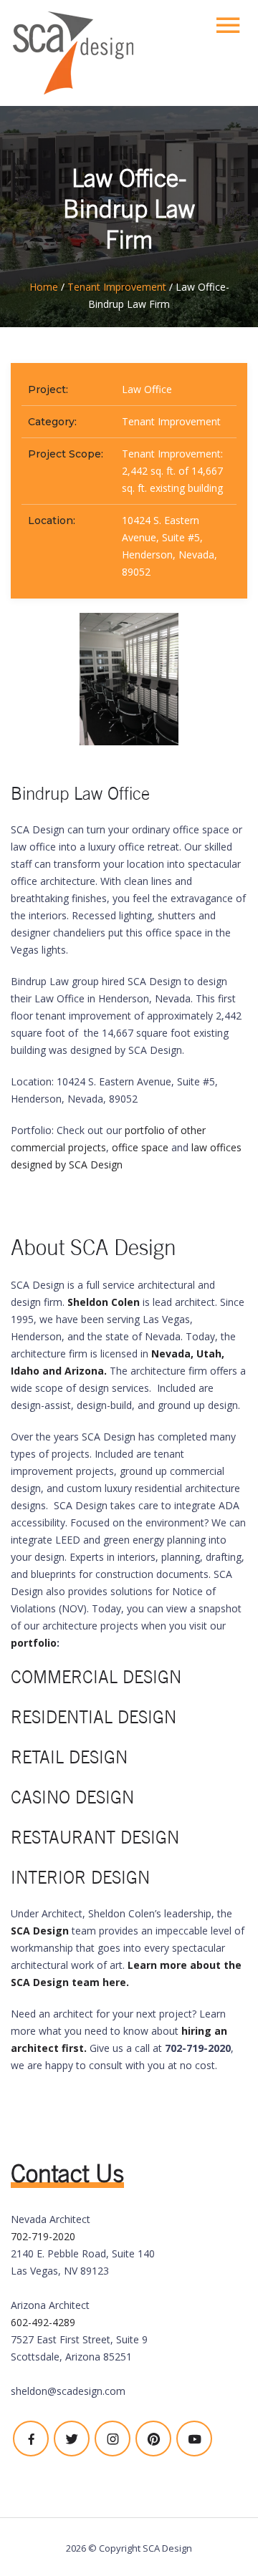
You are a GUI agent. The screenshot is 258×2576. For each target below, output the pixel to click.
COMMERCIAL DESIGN (96, 1677)
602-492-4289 (43, 2322)
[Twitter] (72, 2439)
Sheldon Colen (104, 1302)
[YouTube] (194, 2439)
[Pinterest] (153, 2439)
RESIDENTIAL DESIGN (94, 1717)
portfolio (34, 1643)
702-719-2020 (43, 2236)
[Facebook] (31, 2439)
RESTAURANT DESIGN (95, 1837)
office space (140, 1147)
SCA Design (40, 1931)
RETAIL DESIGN (69, 1757)
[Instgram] (113, 2439)
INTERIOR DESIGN (80, 1878)
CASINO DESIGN (72, 1797)
